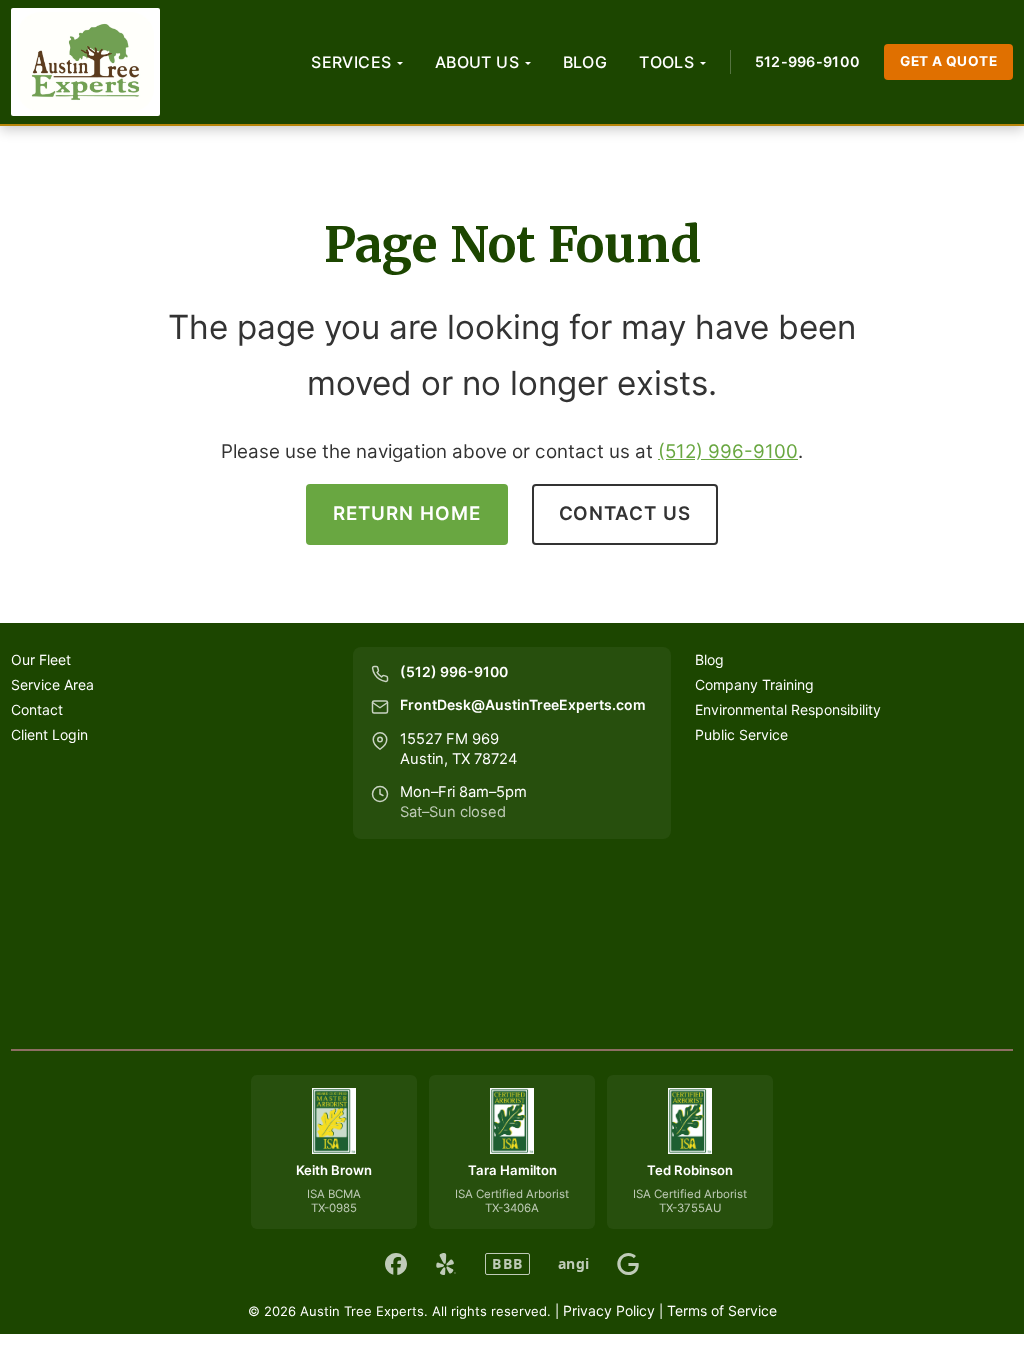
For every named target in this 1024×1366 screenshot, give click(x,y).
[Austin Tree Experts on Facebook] (396, 1264)
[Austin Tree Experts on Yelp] (446, 1264)
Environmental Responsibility (788, 709)
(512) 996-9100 (728, 451)
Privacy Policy (609, 1310)
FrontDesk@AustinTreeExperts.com (523, 704)
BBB (507, 1263)
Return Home (406, 513)
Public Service (741, 734)
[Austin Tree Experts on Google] (628, 1264)
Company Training (754, 684)
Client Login (49, 734)
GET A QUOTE (948, 61)
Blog (585, 62)
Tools (666, 62)
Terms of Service (722, 1310)
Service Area (52, 684)
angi (573, 1264)
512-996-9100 (807, 61)
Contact (37, 709)
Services (351, 62)
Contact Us (625, 513)
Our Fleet (41, 659)
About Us (477, 62)
